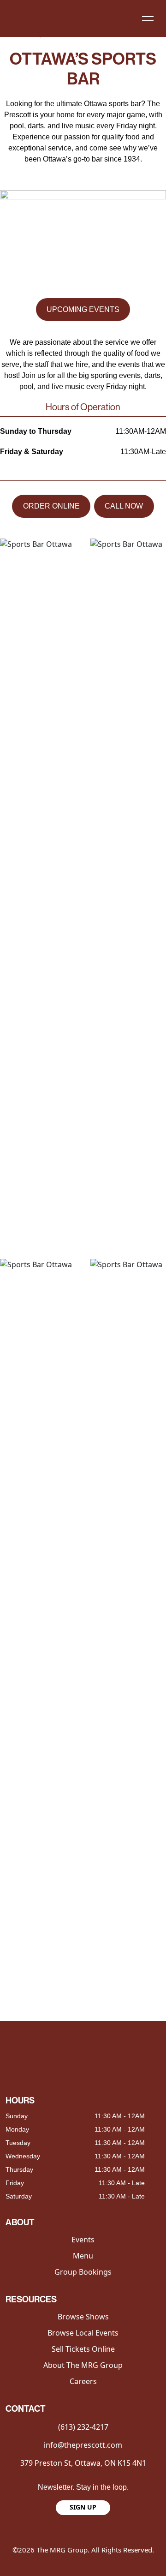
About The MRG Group (83, 2365)
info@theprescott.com (83, 2445)
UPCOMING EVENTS (83, 309)
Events (83, 2240)
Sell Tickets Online (83, 2349)
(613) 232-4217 (83, 2427)
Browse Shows (83, 2317)
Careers (83, 2381)
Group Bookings (83, 2272)
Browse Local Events (83, 2333)
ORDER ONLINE (51, 506)
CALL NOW (124, 506)
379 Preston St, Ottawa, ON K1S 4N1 (83, 2463)
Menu (83, 2256)
